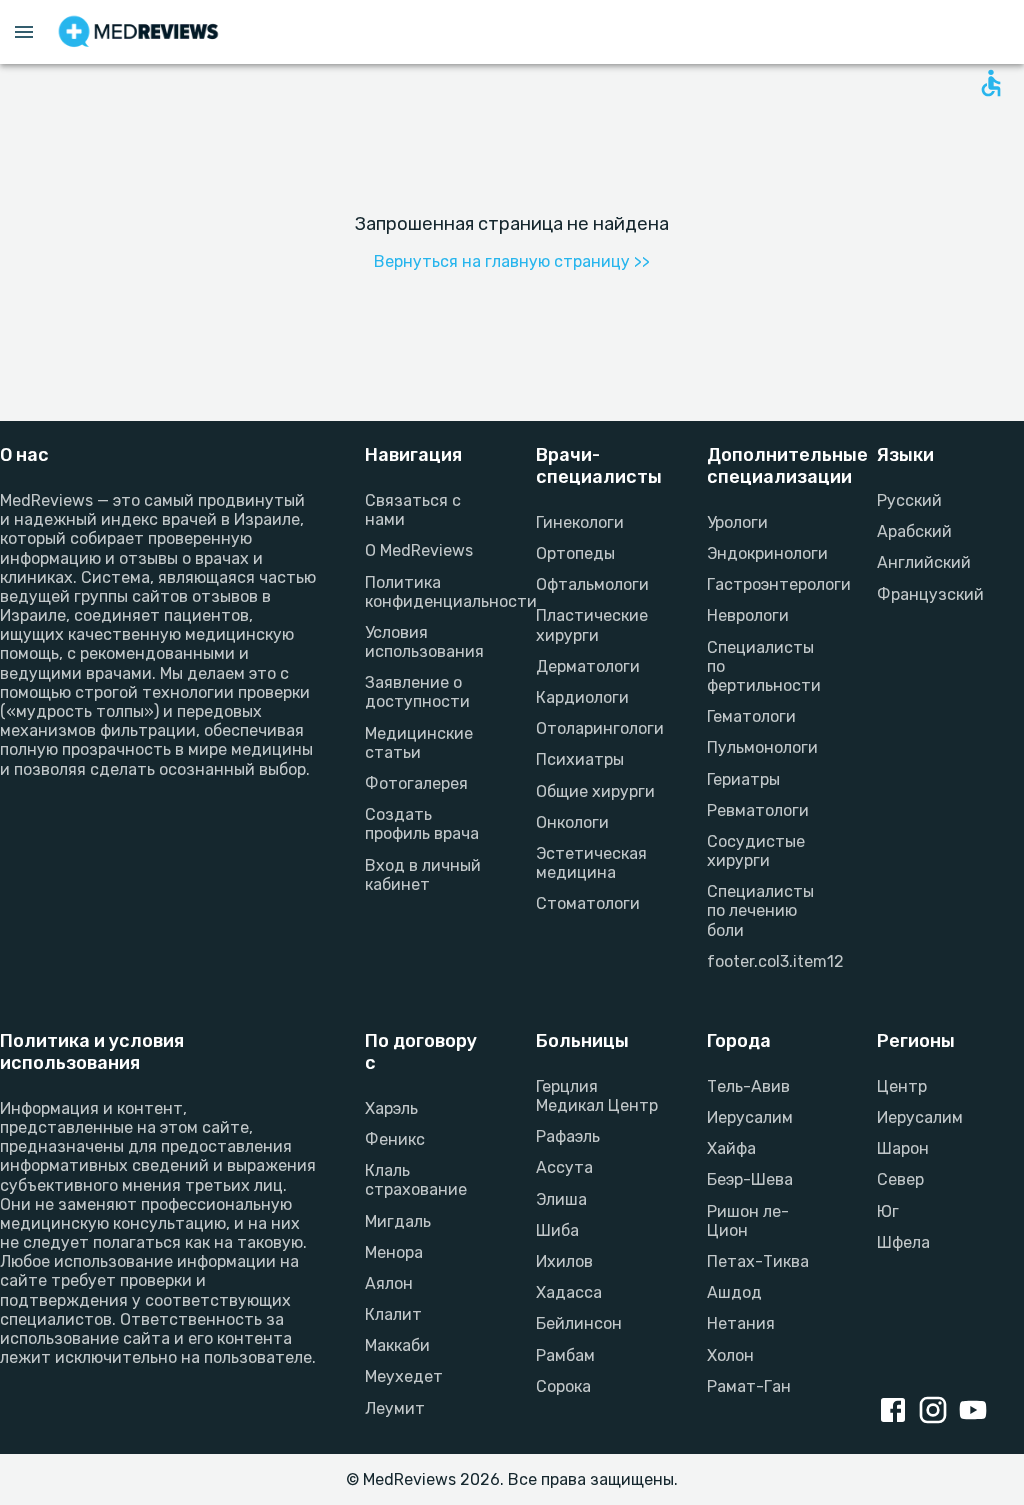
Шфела (903, 1242)
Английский (924, 562)
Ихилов (564, 1261)
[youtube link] (977, 1412)
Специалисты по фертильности (764, 666)
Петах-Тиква (758, 1261)
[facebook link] (897, 1412)
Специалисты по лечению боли (760, 910)
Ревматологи (758, 810)
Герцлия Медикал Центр (597, 1096)
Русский (909, 500)
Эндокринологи (767, 553)
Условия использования (424, 642)
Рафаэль (568, 1136)
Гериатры (743, 779)
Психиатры (580, 759)
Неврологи (748, 615)
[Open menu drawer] (24, 32)
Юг (888, 1211)
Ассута (564, 1167)
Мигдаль (398, 1221)
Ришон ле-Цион (748, 1221)
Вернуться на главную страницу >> (512, 261)
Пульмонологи (762, 747)
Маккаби (397, 1345)
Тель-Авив (748, 1086)
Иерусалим (750, 1117)
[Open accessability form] (991, 83)
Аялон (389, 1283)
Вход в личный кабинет (423, 875)
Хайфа (731, 1148)
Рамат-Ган (749, 1386)
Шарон (903, 1148)
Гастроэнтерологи (768, 584)
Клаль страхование (416, 1180)
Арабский (914, 531)
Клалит (393, 1314)
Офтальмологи (592, 584)
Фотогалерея (416, 783)
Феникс (395, 1139)
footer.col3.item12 (768, 961)
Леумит (395, 1408)
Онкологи (572, 822)
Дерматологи (588, 666)
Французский (930, 594)
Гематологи (751, 716)
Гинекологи (580, 522)
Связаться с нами (413, 510)
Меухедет (404, 1376)
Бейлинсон (579, 1323)
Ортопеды (575, 553)
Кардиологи (582, 697)
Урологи (737, 522)
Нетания (741, 1323)
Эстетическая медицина (591, 863)
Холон (730, 1355)
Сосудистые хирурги (756, 851)
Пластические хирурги (592, 625)
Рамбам (565, 1355)
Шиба (557, 1230)
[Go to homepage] (138, 32)
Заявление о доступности (417, 692)
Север (900, 1179)
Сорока (563, 1386)
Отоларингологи (597, 728)
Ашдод (734, 1292)
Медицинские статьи (419, 743)
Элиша (561, 1199)
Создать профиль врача (422, 824)
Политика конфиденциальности (426, 592)
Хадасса (569, 1292)
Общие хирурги (595, 791)
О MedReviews (419, 550)
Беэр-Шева (750, 1179)
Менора (394, 1252)
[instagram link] (937, 1412)
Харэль (391, 1108)
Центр (902, 1086)
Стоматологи (588, 903)
